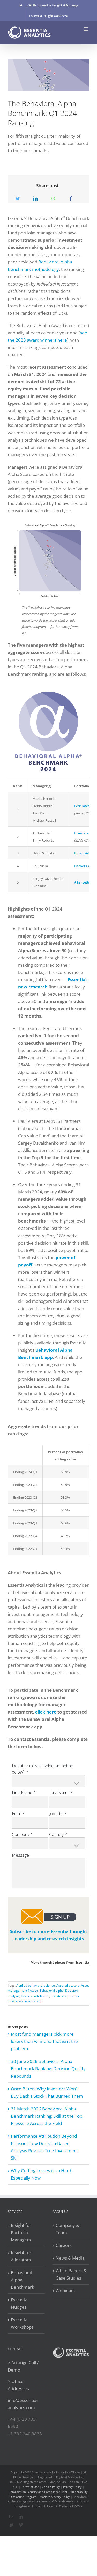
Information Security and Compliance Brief (38, 2492)
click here (46, 1712)
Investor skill (33, 2001)
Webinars (65, 2291)
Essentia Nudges (19, 2303)
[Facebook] (71, 199)
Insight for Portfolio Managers (21, 2232)
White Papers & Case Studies (71, 2274)
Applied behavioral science (36, 1985)
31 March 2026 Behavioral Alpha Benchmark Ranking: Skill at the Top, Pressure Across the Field (47, 2116)
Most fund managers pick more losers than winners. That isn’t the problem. (44, 2041)
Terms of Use (30, 2487)
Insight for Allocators (21, 2256)
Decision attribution (35, 1996)
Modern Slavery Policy (55, 2497)
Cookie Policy (51, 2487)
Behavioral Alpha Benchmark (23, 2280)
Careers (64, 2245)
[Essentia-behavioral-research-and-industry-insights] (49, 1910)
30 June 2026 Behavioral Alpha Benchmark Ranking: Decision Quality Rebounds (48, 2069)
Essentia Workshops (22, 2323)
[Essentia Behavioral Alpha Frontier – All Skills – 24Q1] (48, 522)
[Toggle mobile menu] (87, 29)
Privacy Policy (72, 2487)
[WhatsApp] (53, 199)
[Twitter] (18, 199)
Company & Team (67, 2229)
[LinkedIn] (35, 199)
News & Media (70, 2258)
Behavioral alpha (51, 1991)
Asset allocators (68, 1985)
